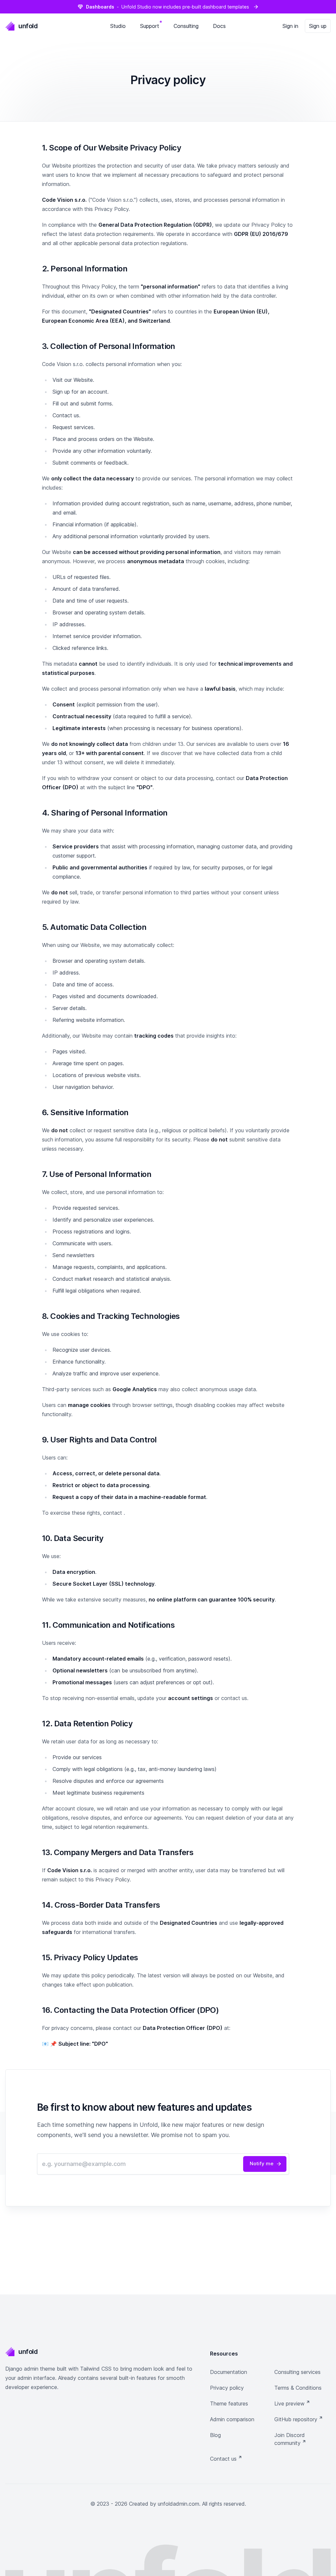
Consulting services (297, 2372)
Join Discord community (290, 2439)
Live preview (292, 2403)
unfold (28, 26)
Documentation (229, 2372)
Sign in (290, 26)
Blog (215, 2435)
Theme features (229, 2403)
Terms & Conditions (298, 2388)
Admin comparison (232, 2419)
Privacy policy (227, 2388)
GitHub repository (299, 2419)
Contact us (226, 2459)
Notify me (266, 2164)
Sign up (318, 26)
